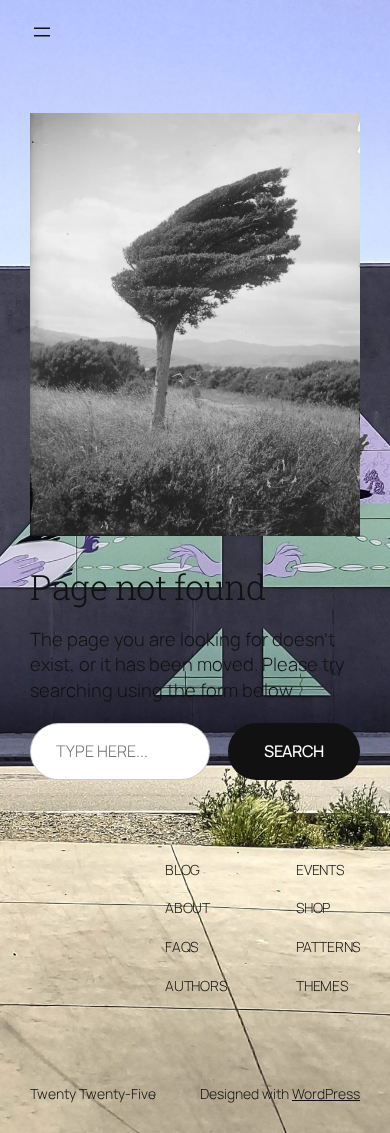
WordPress (326, 1093)
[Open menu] (42, 32)
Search (294, 751)
